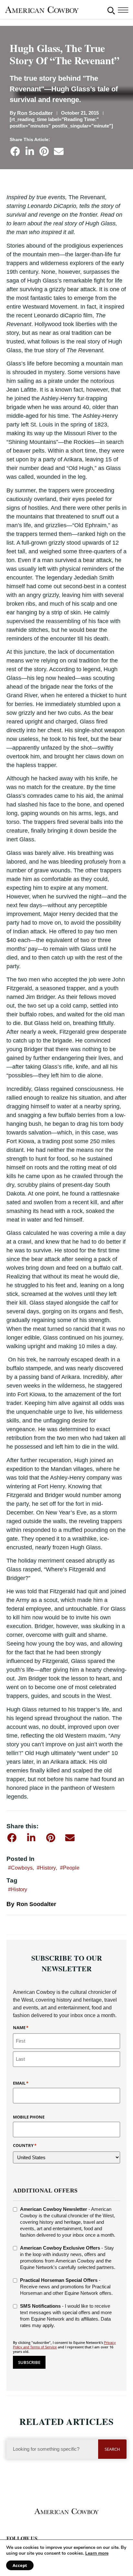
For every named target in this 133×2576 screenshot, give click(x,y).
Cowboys (22, 1868)
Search (112, 2449)
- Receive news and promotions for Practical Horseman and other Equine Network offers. (66, 2287)
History (48, 1868)
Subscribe (29, 2362)
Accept (20, 2565)
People (71, 1868)
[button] (111, 10)
